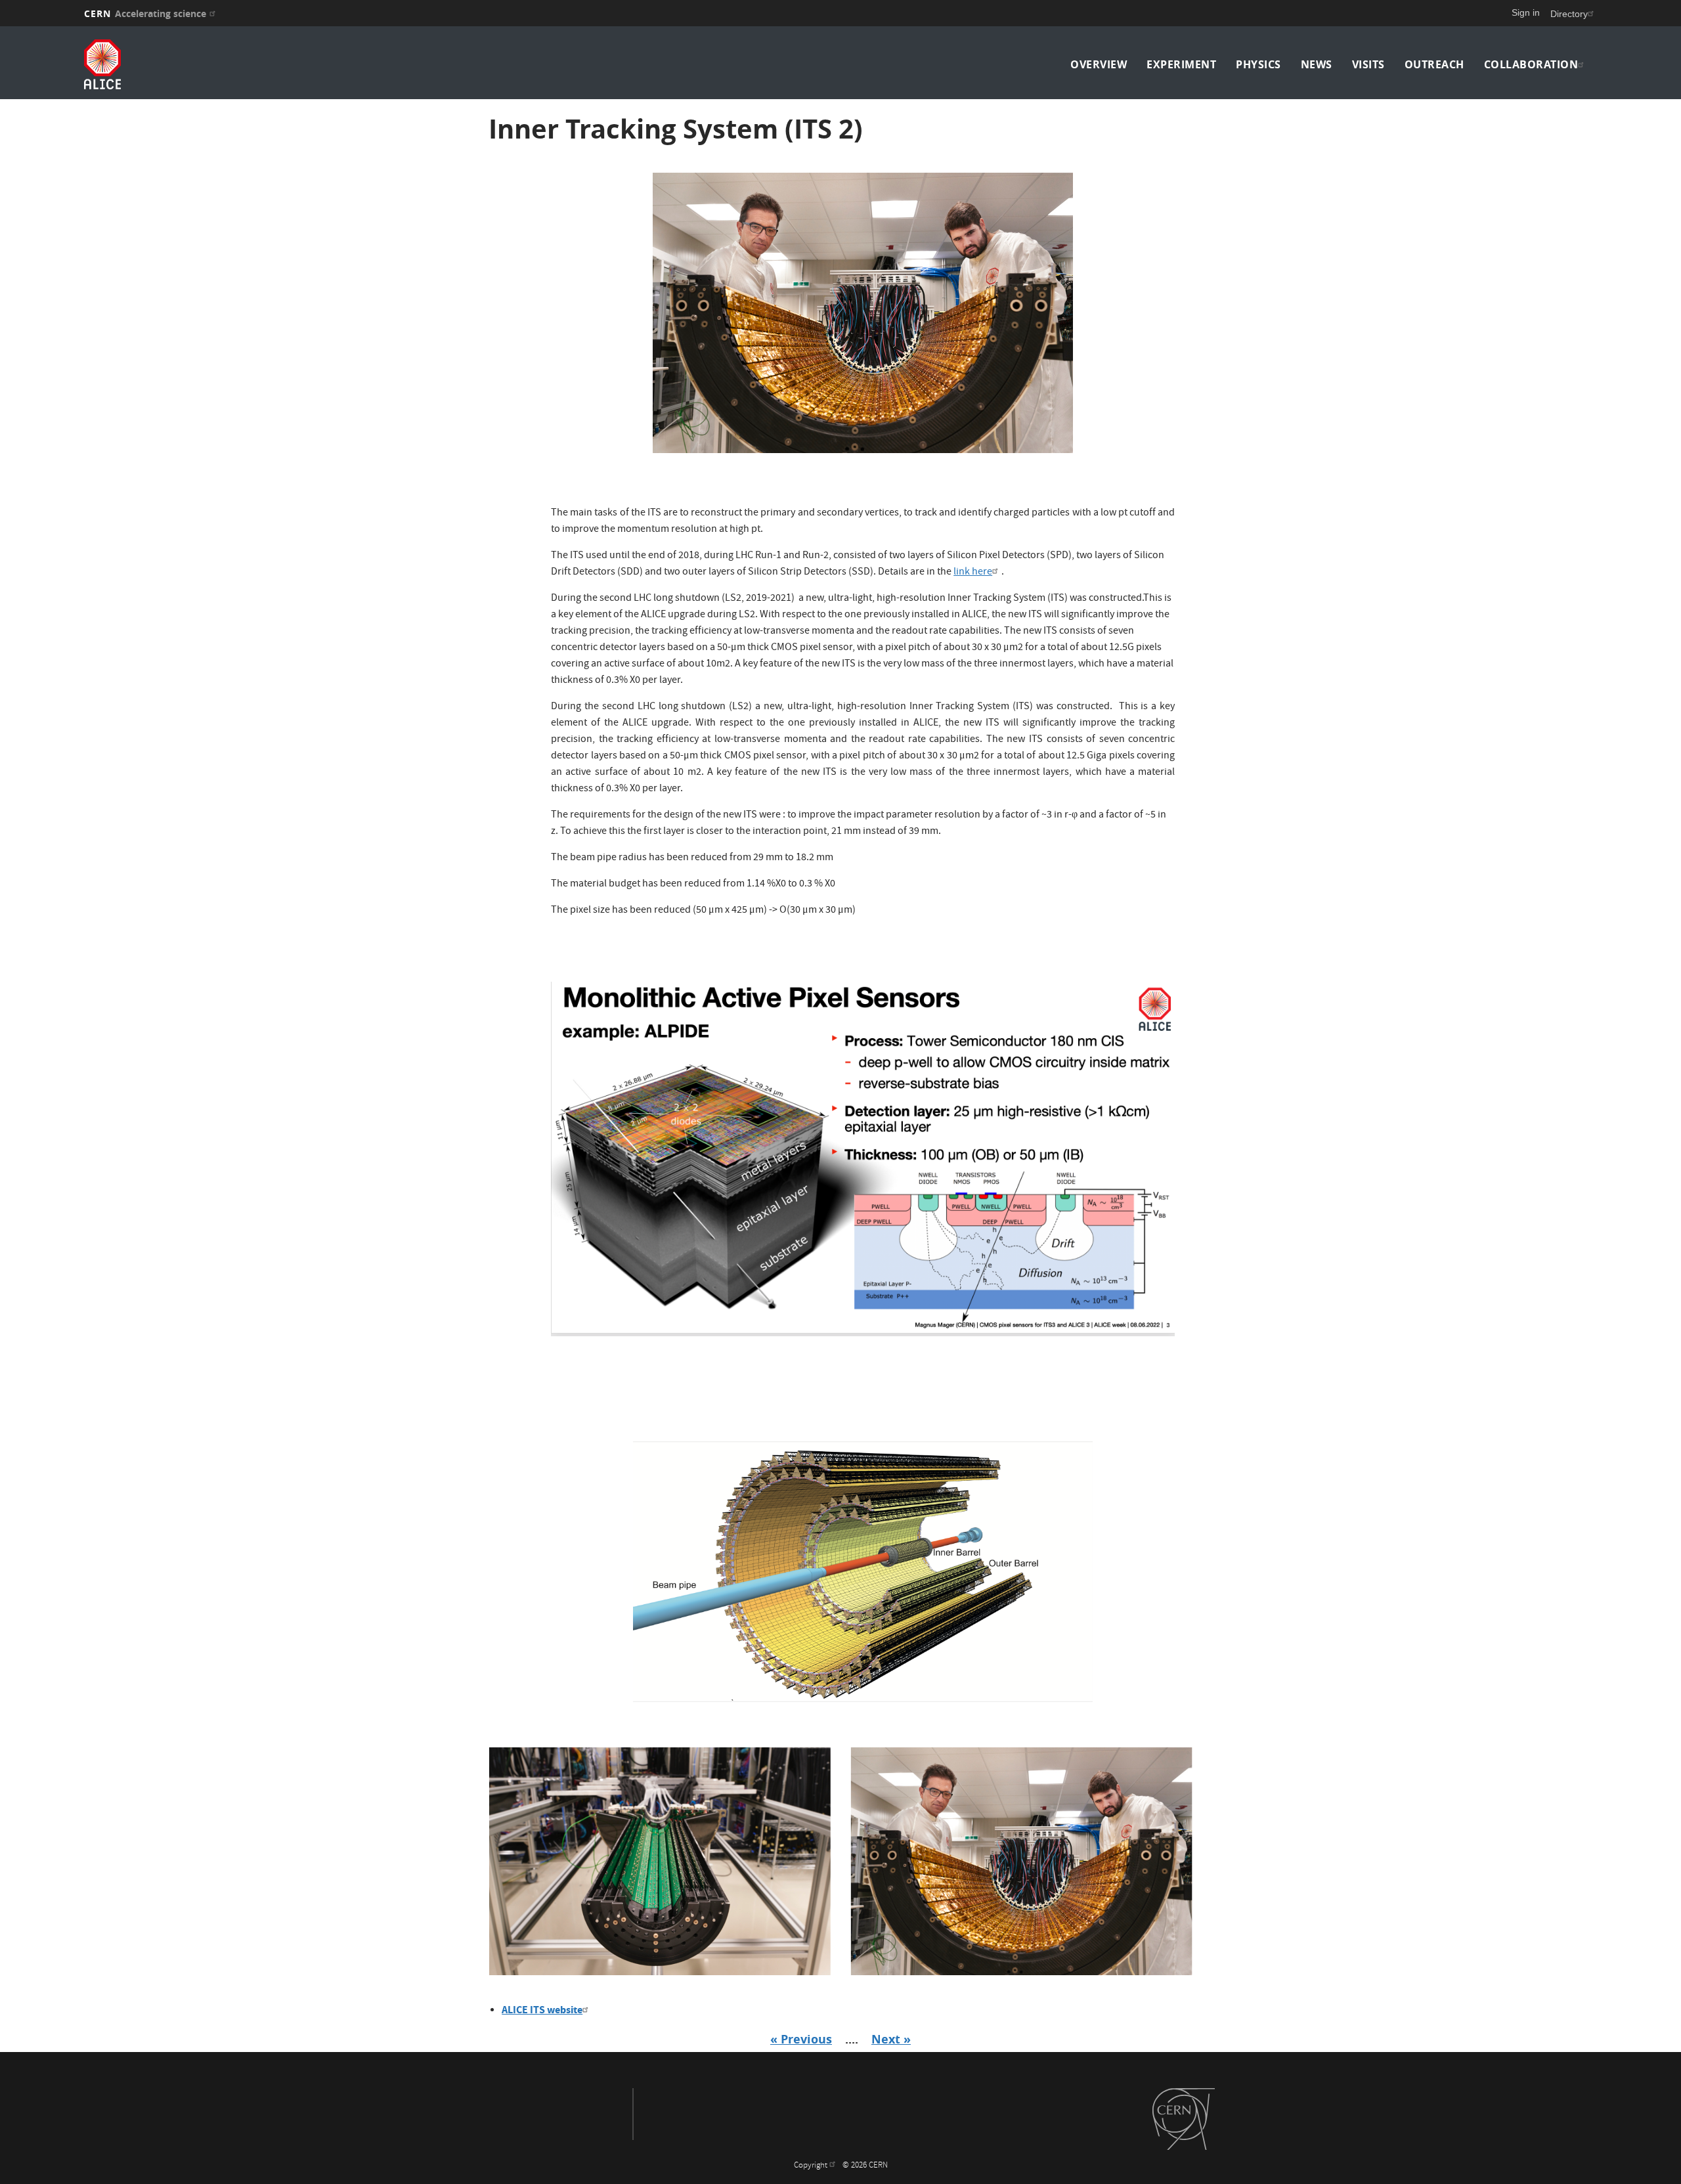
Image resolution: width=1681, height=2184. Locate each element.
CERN (145, 13)
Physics (1258, 64)
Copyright (812, 2166)
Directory (1569, 14)
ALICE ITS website (542, 2010)
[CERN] (1184, 2119)
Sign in (1526, 12)
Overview (1099, 64)
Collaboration (1531, 64)
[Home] (270, 64)
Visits (1368, 64)
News (1317, 64)
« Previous (801, 2039)
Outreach (1434, 64)
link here (973, 573)
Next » (891, 2039)
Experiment (1181, 64)
